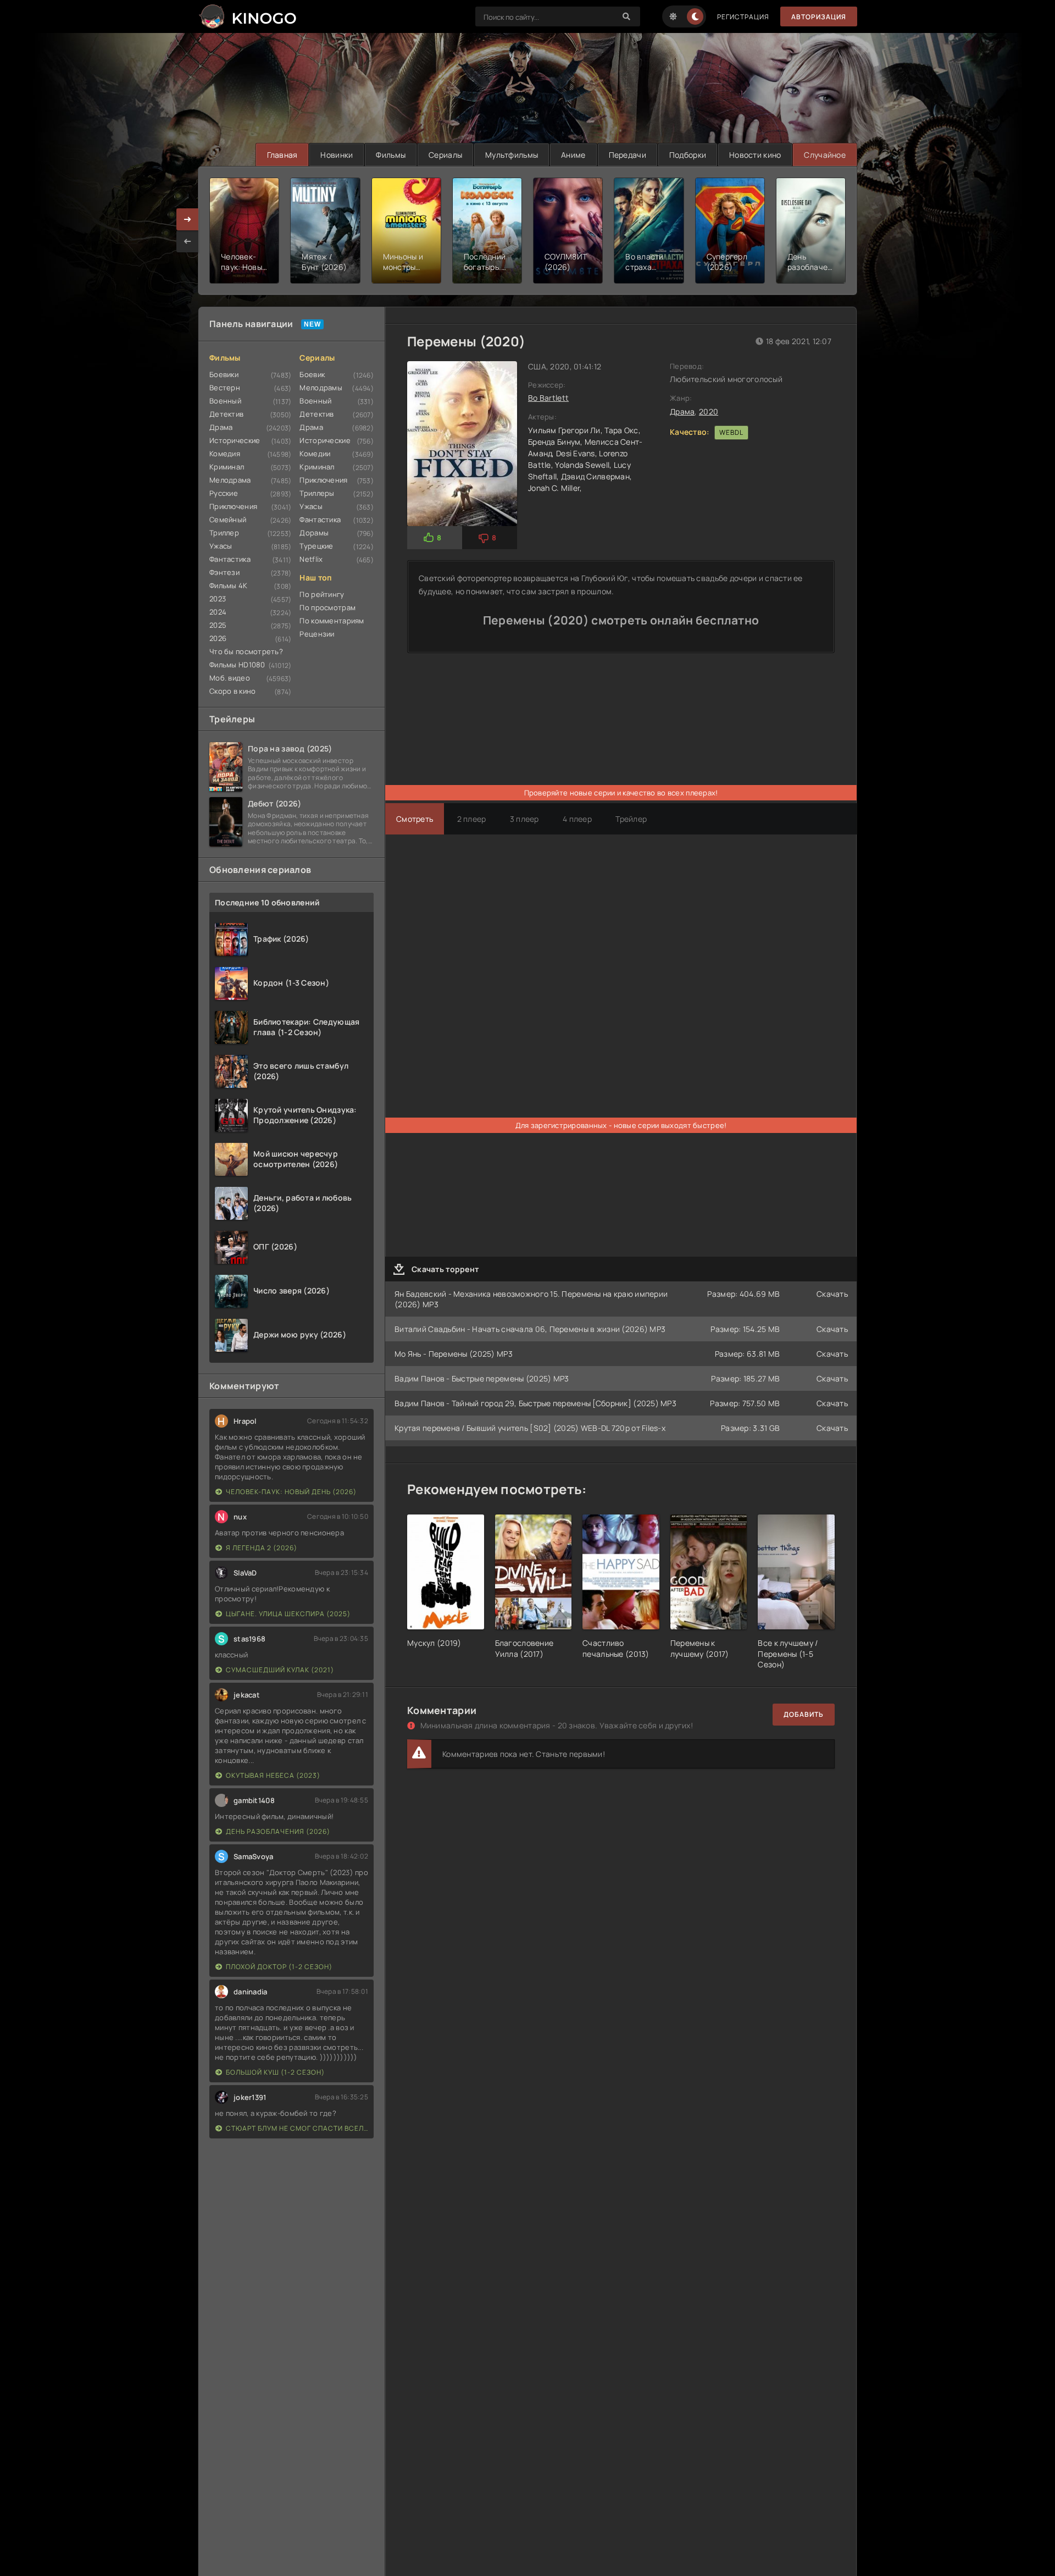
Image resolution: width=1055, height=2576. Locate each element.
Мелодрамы (321, 388)
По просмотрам (327, 607)
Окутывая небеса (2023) (273, 1775)
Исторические (235, 440)
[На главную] (247, 16)
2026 (218, 638)
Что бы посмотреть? (246, 651)
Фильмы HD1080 (237, 665)
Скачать (832, 1294)
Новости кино (755, 155)
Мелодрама (230, 480)
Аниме (573, 155)
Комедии (315, 454)
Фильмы (391, 155)
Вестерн (225, 388)
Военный (225, 401)
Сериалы (445, 155)
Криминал (227, 467)
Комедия (225, 454)
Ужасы (221, 546)
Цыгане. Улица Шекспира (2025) (288, 1614)
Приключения (233, 506)
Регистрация (743, 17)
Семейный (228, 519)
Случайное (825, 155)
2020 (709, 411)
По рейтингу (322, 594)
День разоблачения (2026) (278, 1831)
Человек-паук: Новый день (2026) (291, 1492)
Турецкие (316, 546)
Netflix (311, 559)
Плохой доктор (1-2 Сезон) (279, 1967)
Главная (282, 155)
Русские (224, 493)
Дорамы (314, 533)
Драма (221, 427)
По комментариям (332, 621)
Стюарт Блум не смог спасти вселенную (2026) (297, 2128)
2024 (218, 612)
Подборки (688, 155)
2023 (218, 599)
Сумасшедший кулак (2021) (280, 1670)
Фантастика (230, 559)
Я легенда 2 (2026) (262, 1548)
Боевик (312, 374)
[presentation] (187, 241)
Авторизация (819, 17)
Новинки (337, 155)
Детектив (226, 414)
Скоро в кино (232, 691)
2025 (218, 625)
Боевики (224, 374)
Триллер (224, 533)
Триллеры (317, 493)
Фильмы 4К (229, 585)
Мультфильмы (512, 155)
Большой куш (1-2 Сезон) (275, 2072)
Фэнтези (224, 572)
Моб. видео (230, 678)
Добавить (804, 1714)
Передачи (628, 155)
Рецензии (317, 634)
